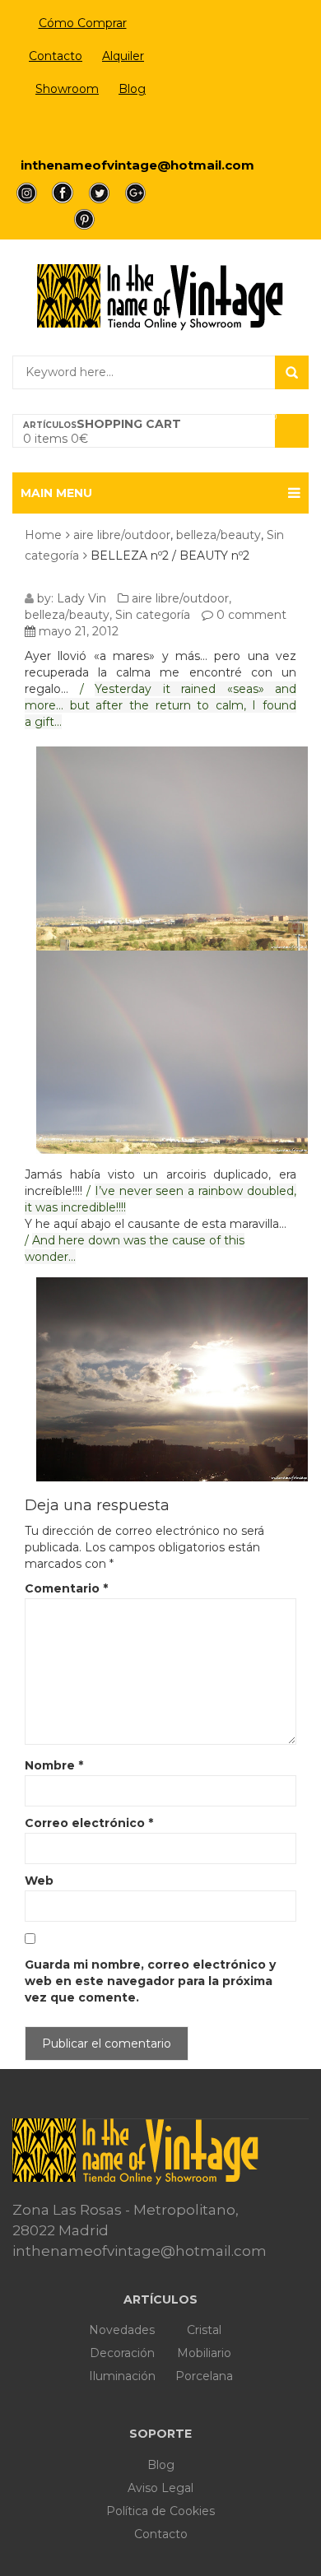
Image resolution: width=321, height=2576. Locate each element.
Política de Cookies (160, 2511)
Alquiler (123, 56)
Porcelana (204, 2376)
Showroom (67, 89)
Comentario (66, 1588)
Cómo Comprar (83, 23)
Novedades (122, 2330)
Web (39, 1881)
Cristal (204, 2330)
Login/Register (83, 128)
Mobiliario (204, 2353)
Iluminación (122, 2376)
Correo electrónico (89, 1823)
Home (43, 535)
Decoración (122, 2353)
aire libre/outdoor (122, 535)
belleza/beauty (219, 535)
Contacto (56, 56)
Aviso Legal (160, 2488)
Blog (132, 89)
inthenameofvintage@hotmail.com (137, 165)
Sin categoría (153, 615)
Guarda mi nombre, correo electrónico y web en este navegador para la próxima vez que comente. (150, 1981)
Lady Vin (81, 598)
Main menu (56, 493)
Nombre (54, 1765)
